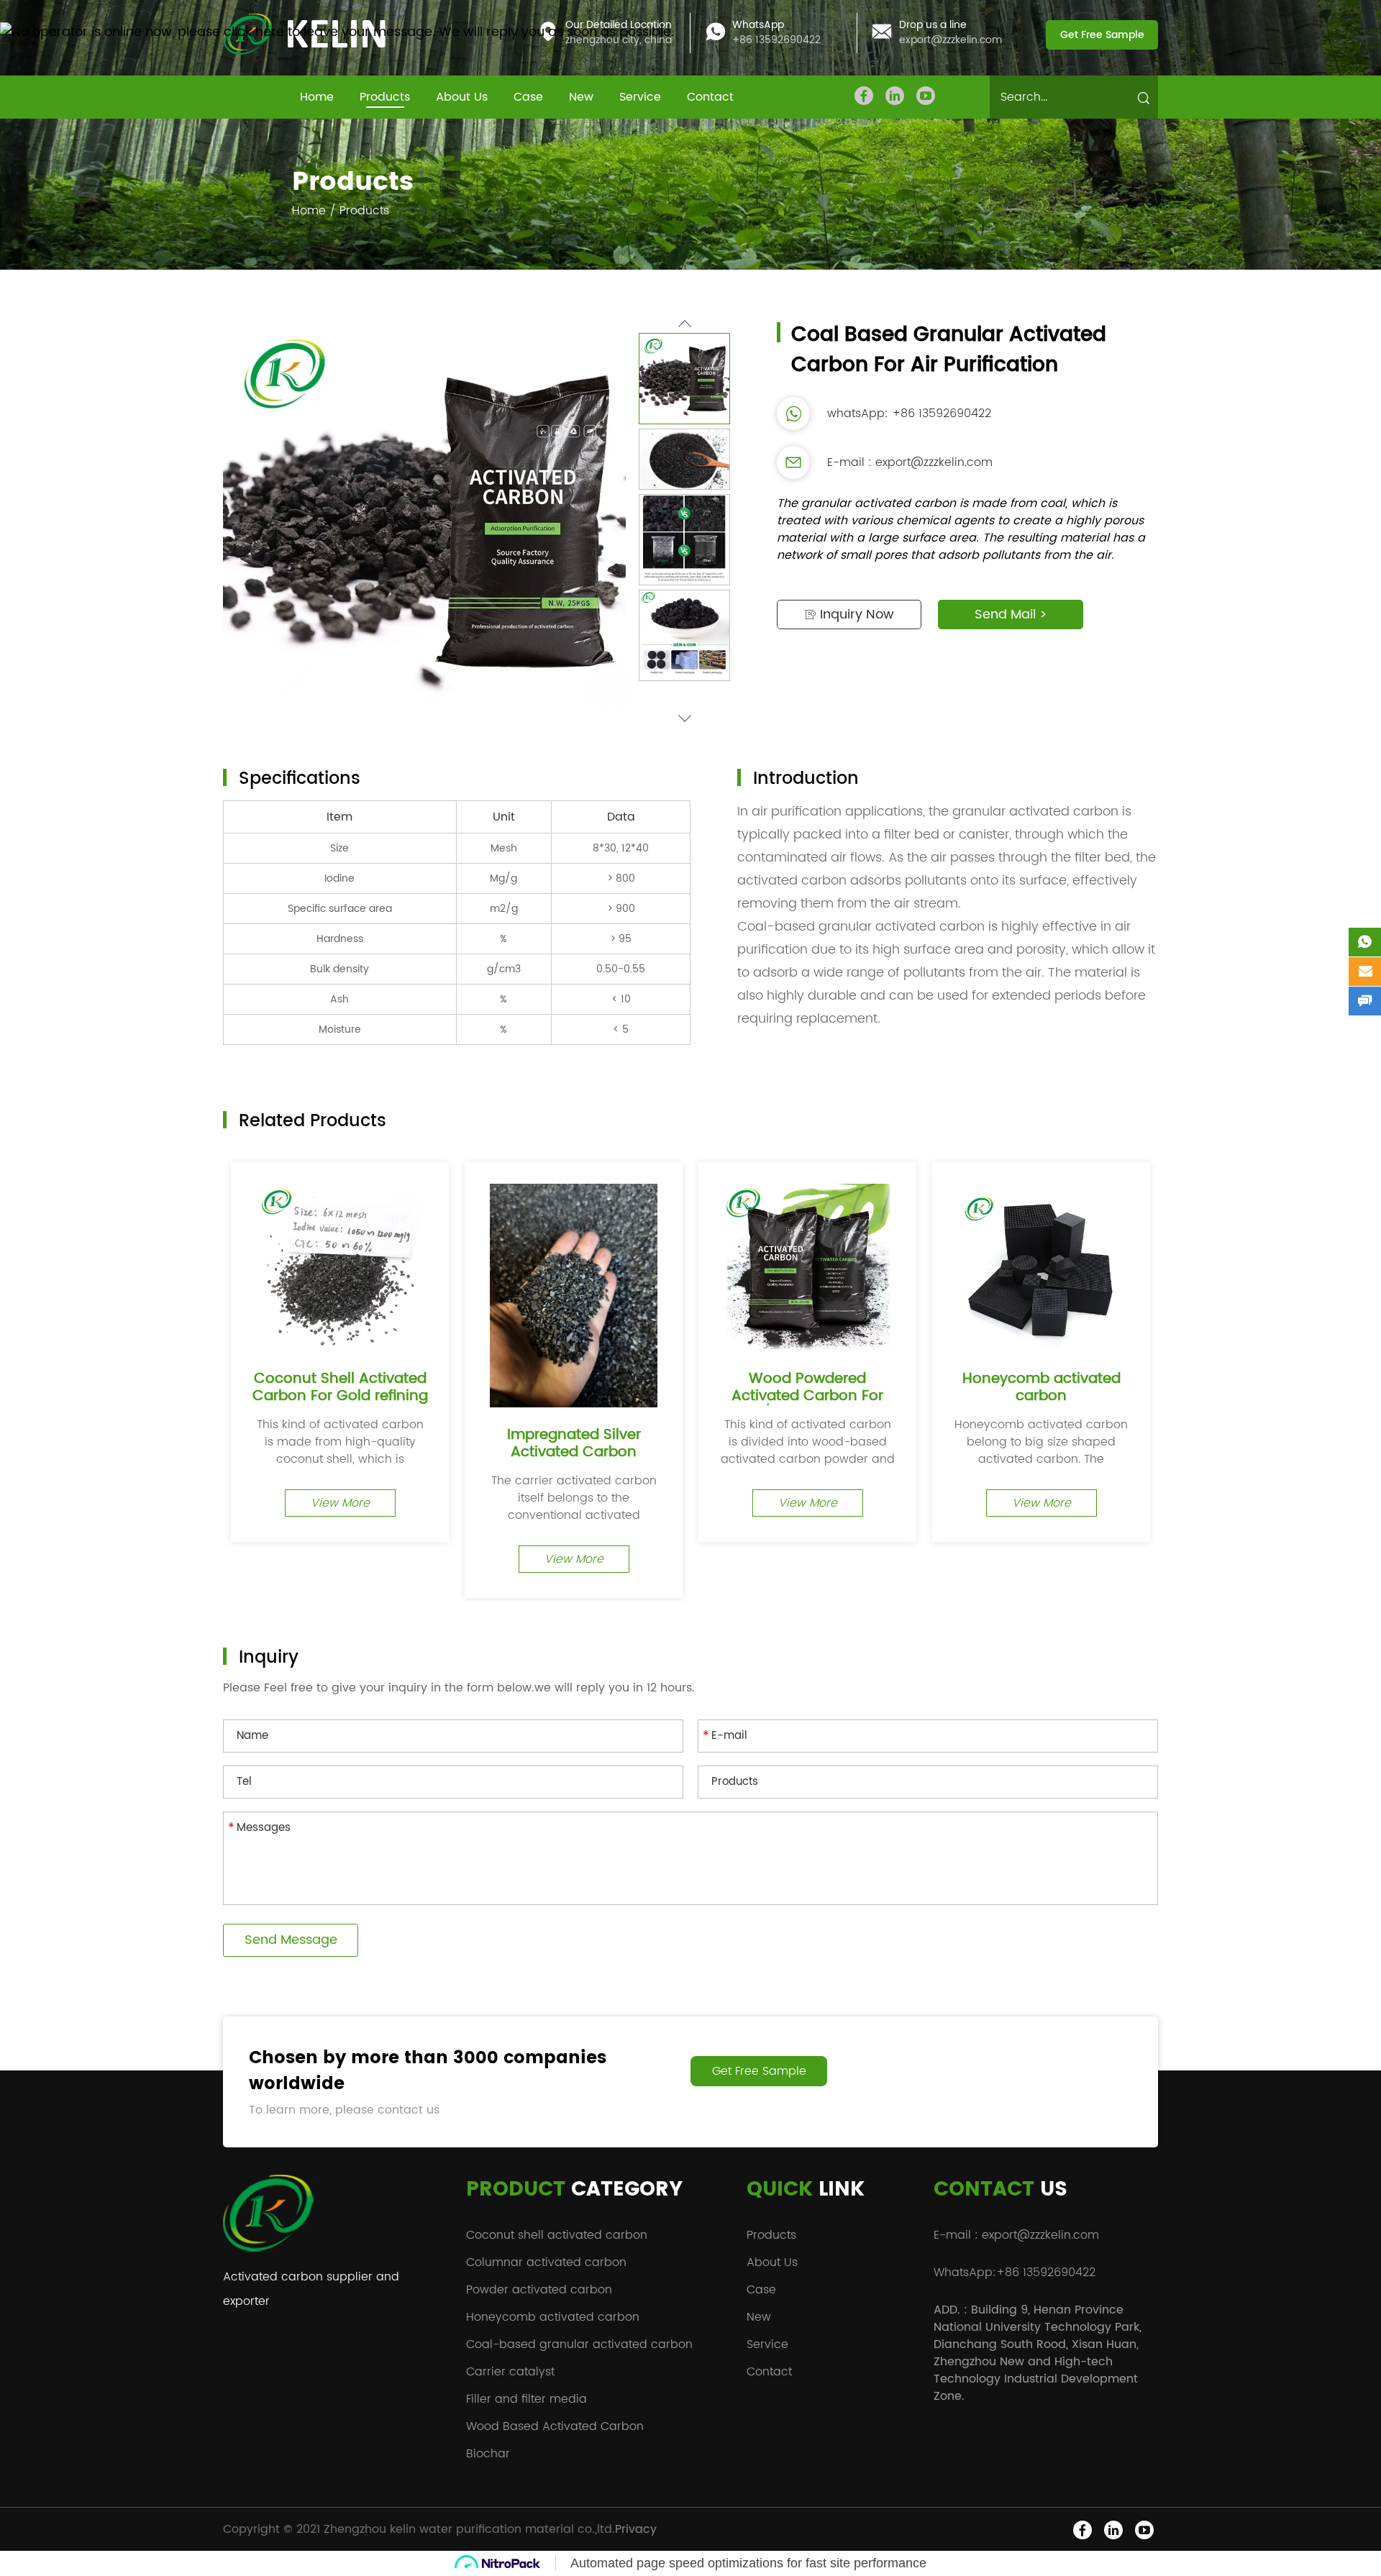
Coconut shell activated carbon (557, 2235)
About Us (462, 97)
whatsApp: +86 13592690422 (909, 414)
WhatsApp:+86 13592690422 (1015, 2273)
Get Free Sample (1102, 35)
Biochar (488, 2454)
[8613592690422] (1365, 942)
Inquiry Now (855, 615)
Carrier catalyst (510, 2372)
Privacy (636, 2529)
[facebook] (864, 96)
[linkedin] (895, 96)
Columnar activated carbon (546, 2262)
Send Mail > (1011, 615)
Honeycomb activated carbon (553, 2317)
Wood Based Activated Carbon (555, 2426)
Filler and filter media (527, 2399)
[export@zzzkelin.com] (1365, 972)
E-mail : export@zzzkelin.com (910, 462)
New (581, 97)
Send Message (291, 1940)
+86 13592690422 (776, 41)
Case (528, 97)
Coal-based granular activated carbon (579, 2344)
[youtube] (926, 96)
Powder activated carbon (539, 2290)
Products (385, 97)
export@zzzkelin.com (951, 41)
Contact (710, 97)
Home (317, 97)
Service (640, 97)
